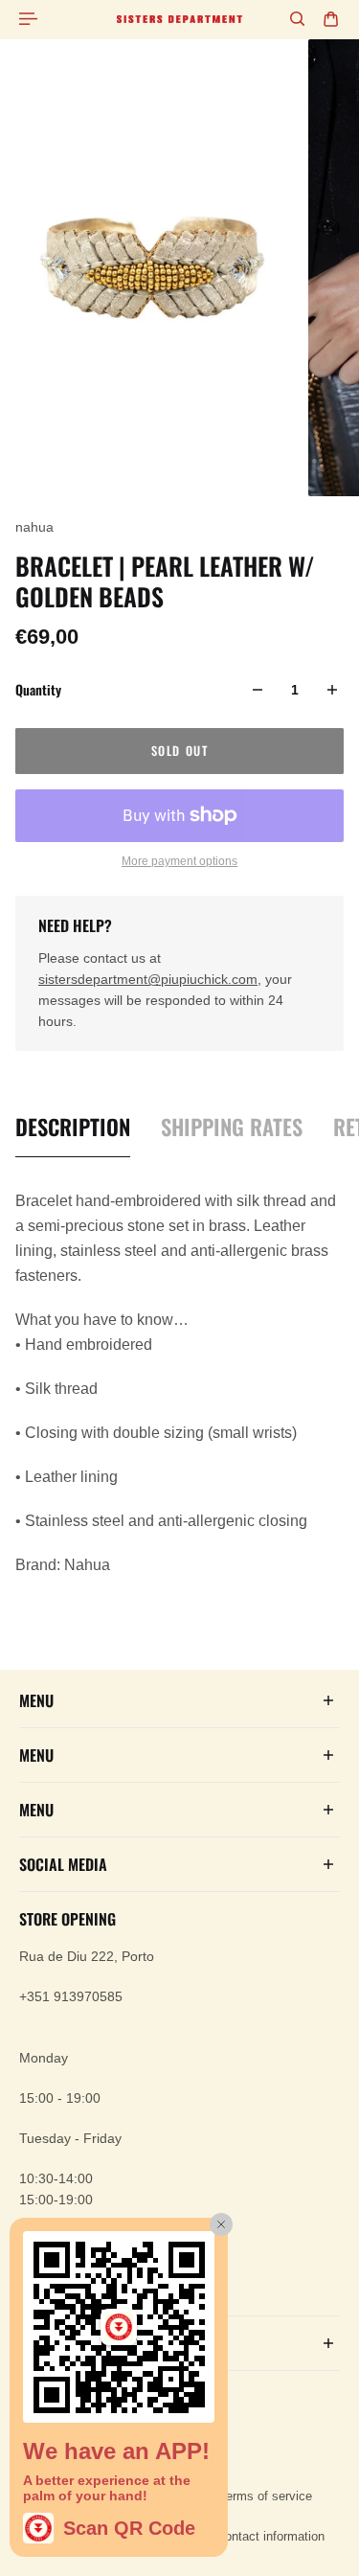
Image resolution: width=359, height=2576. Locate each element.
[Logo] (179, 19)
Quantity (38, 689)
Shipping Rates (232, 1127)
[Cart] (331, 19)
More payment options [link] (179, 861)
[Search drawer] (297, 19)
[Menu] (31, 19)
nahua (34, 527)
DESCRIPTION (73, 1127)
